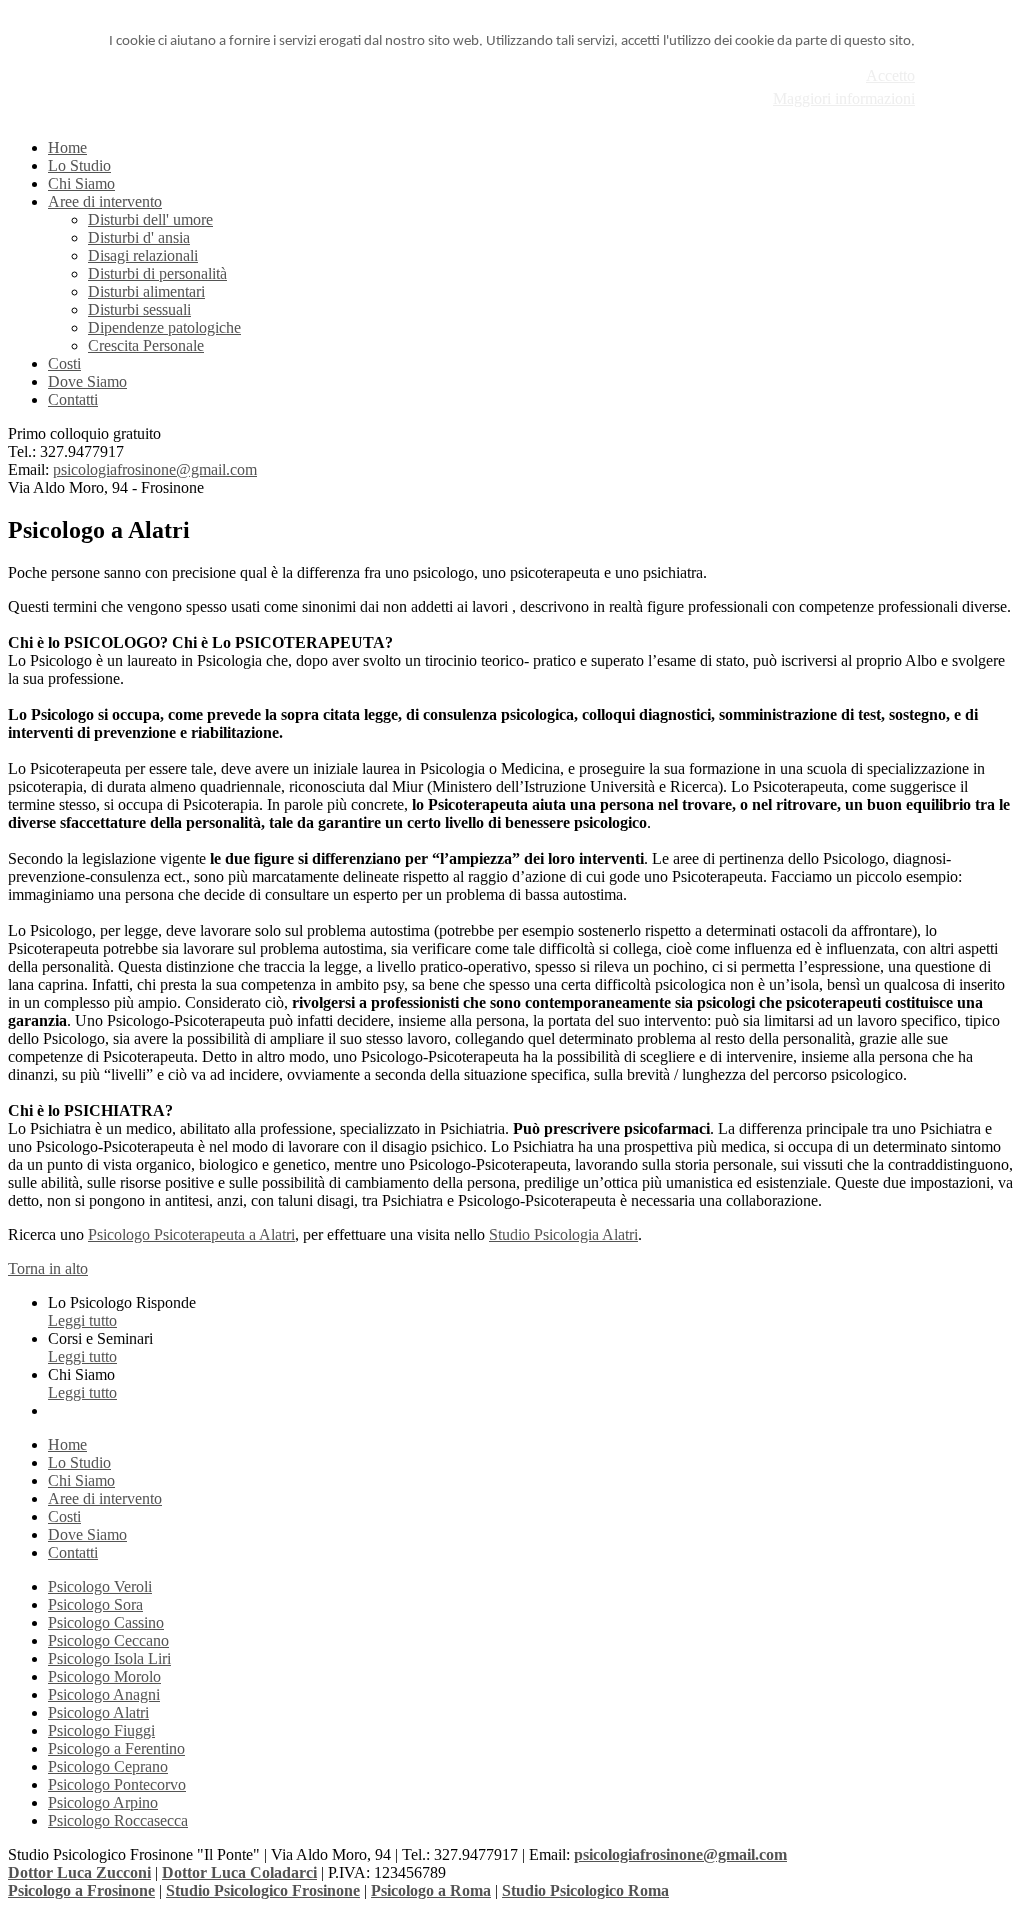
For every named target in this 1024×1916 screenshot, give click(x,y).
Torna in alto (48, 1268)
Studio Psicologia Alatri (563, 1234)
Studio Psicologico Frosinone (263, 1890)
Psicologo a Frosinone (81, 1890)
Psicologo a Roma (431, 1890)
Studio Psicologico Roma (585, 1890)
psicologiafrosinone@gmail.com (155, 469)
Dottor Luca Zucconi (79, 1872)
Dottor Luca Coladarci (239, 1872)
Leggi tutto (82, 1320)
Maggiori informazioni (844, 98)
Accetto (890, 75)
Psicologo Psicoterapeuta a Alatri (191, 1234)
